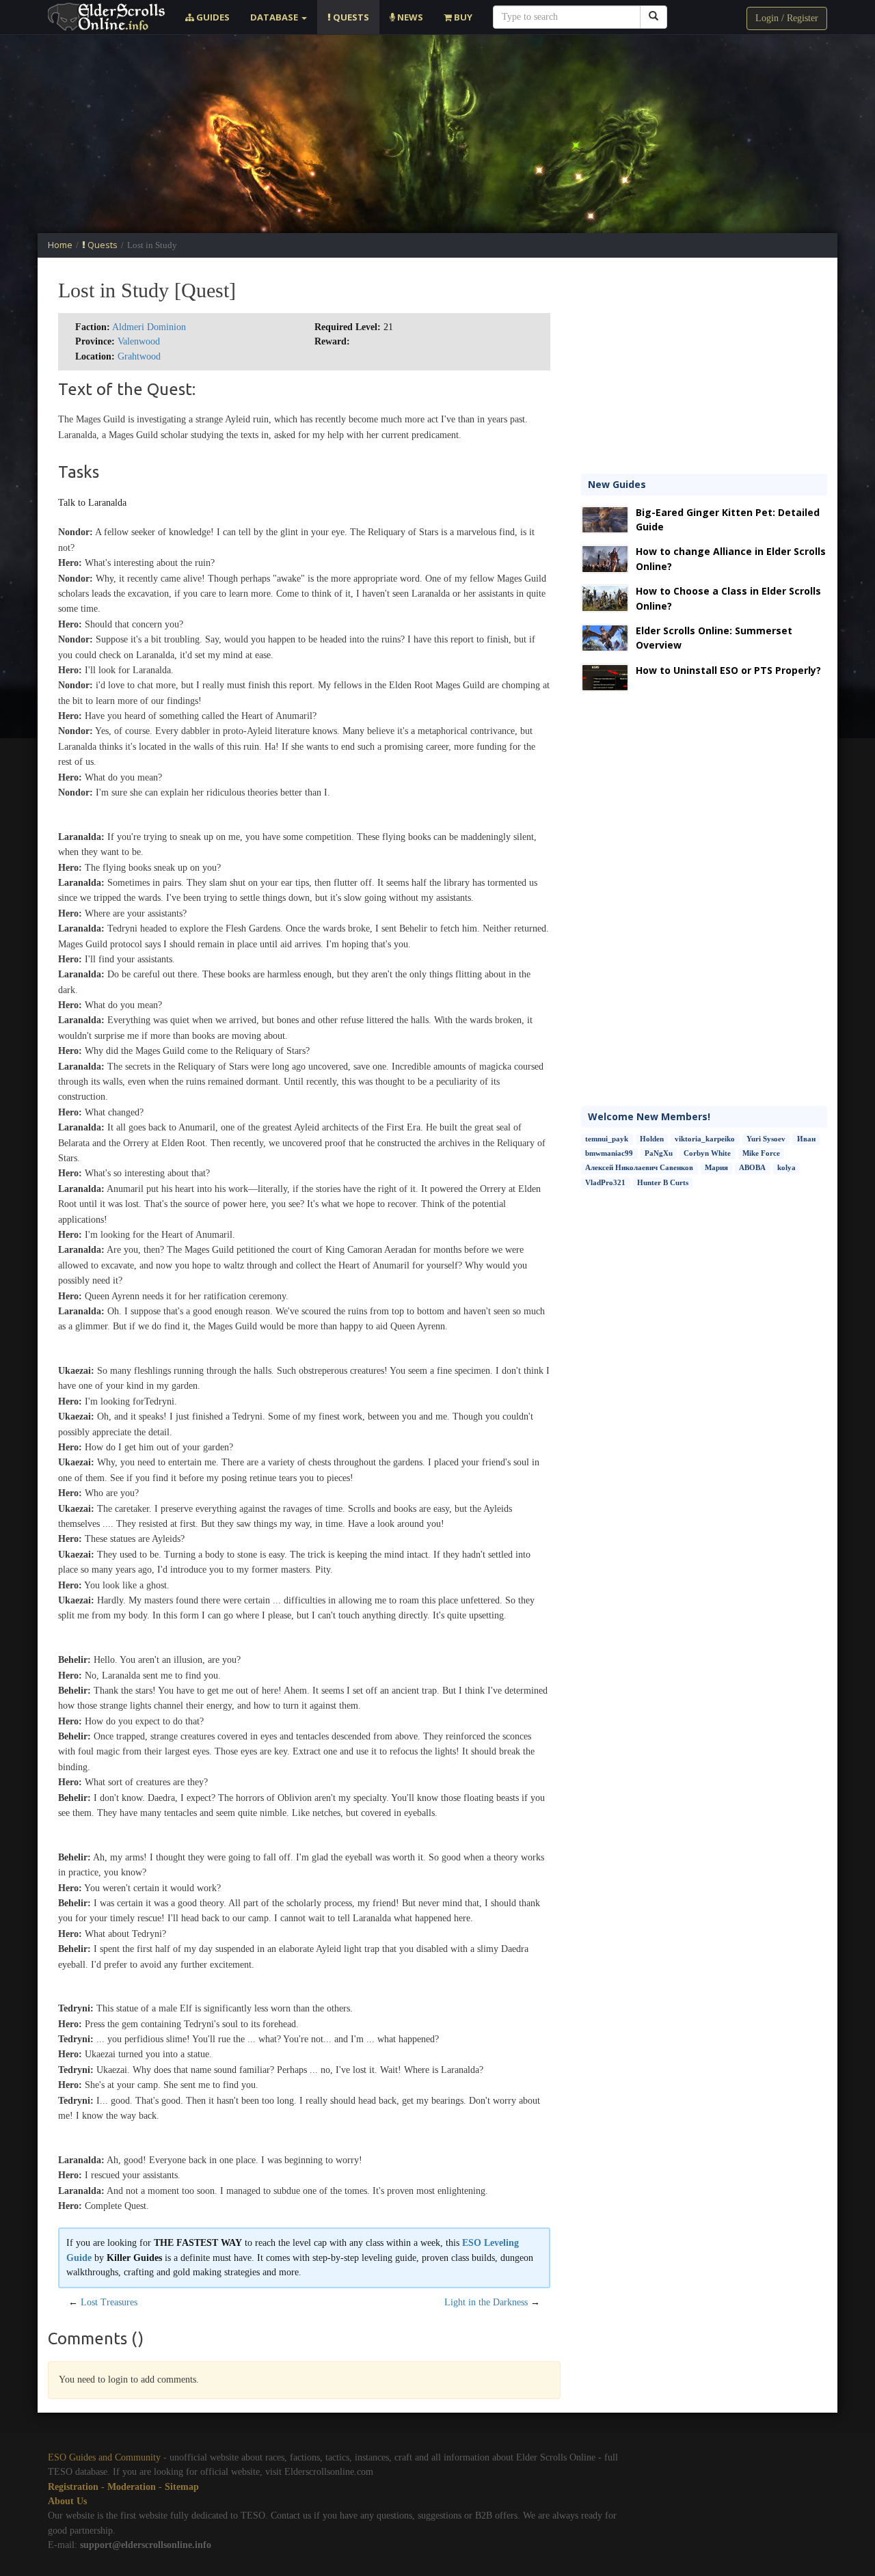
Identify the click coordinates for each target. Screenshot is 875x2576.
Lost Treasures (109, 2302)
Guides (212, 17)
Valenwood (139, 341)
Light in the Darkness (486, 2302)
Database (275, 17)
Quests (350, 17)
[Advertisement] (437, 134)
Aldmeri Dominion (149, 327)
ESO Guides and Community (104, 2457)
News (409, 17)
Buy (462, 17)
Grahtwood (139, 356)
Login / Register (787, 18)
